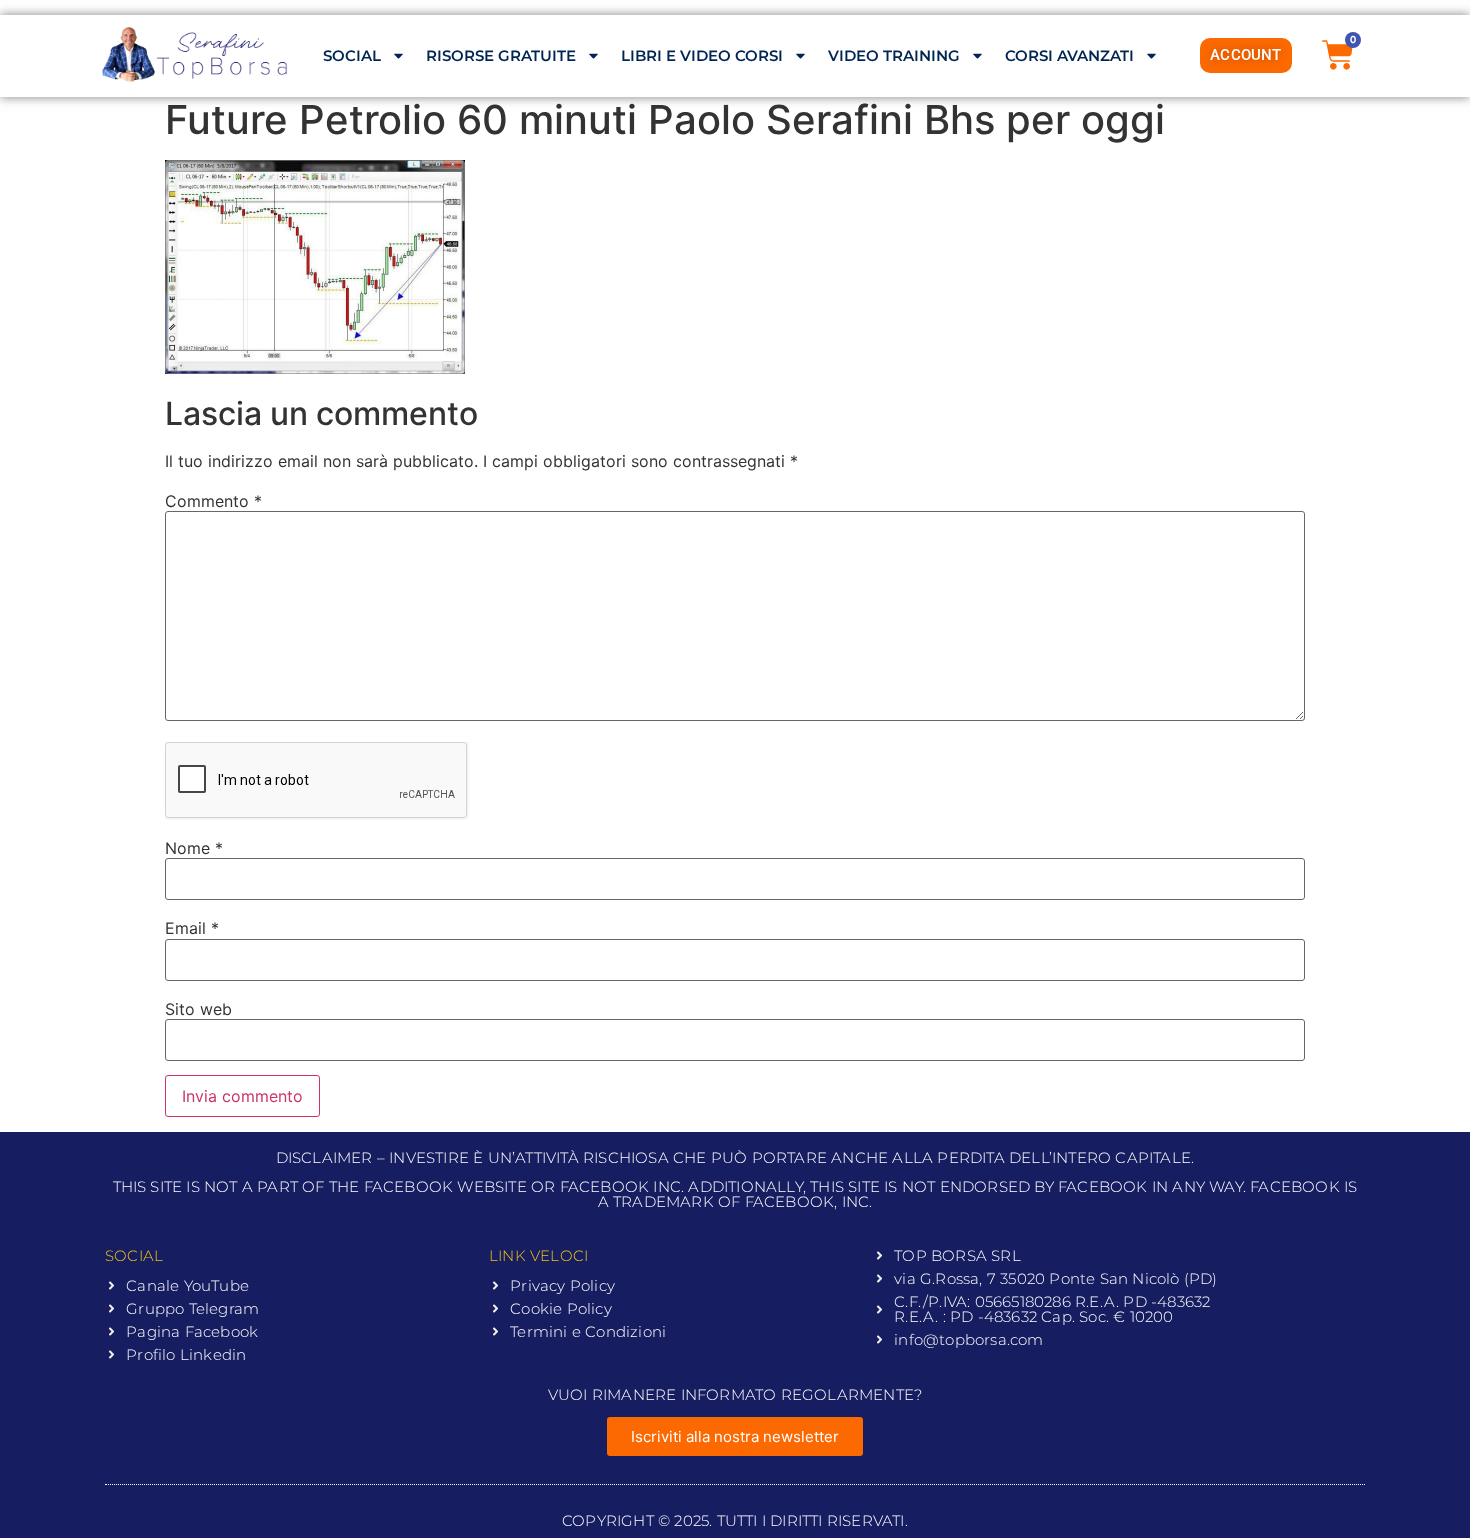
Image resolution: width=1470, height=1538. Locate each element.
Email (192, 928)
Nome (194, 848)
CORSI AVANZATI (1069, 55)
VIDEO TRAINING (894, 55)
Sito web (198, 1009)
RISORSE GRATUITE (501, 55)
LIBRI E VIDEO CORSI (702, 55)
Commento (213, 501)
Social (352, 55)
